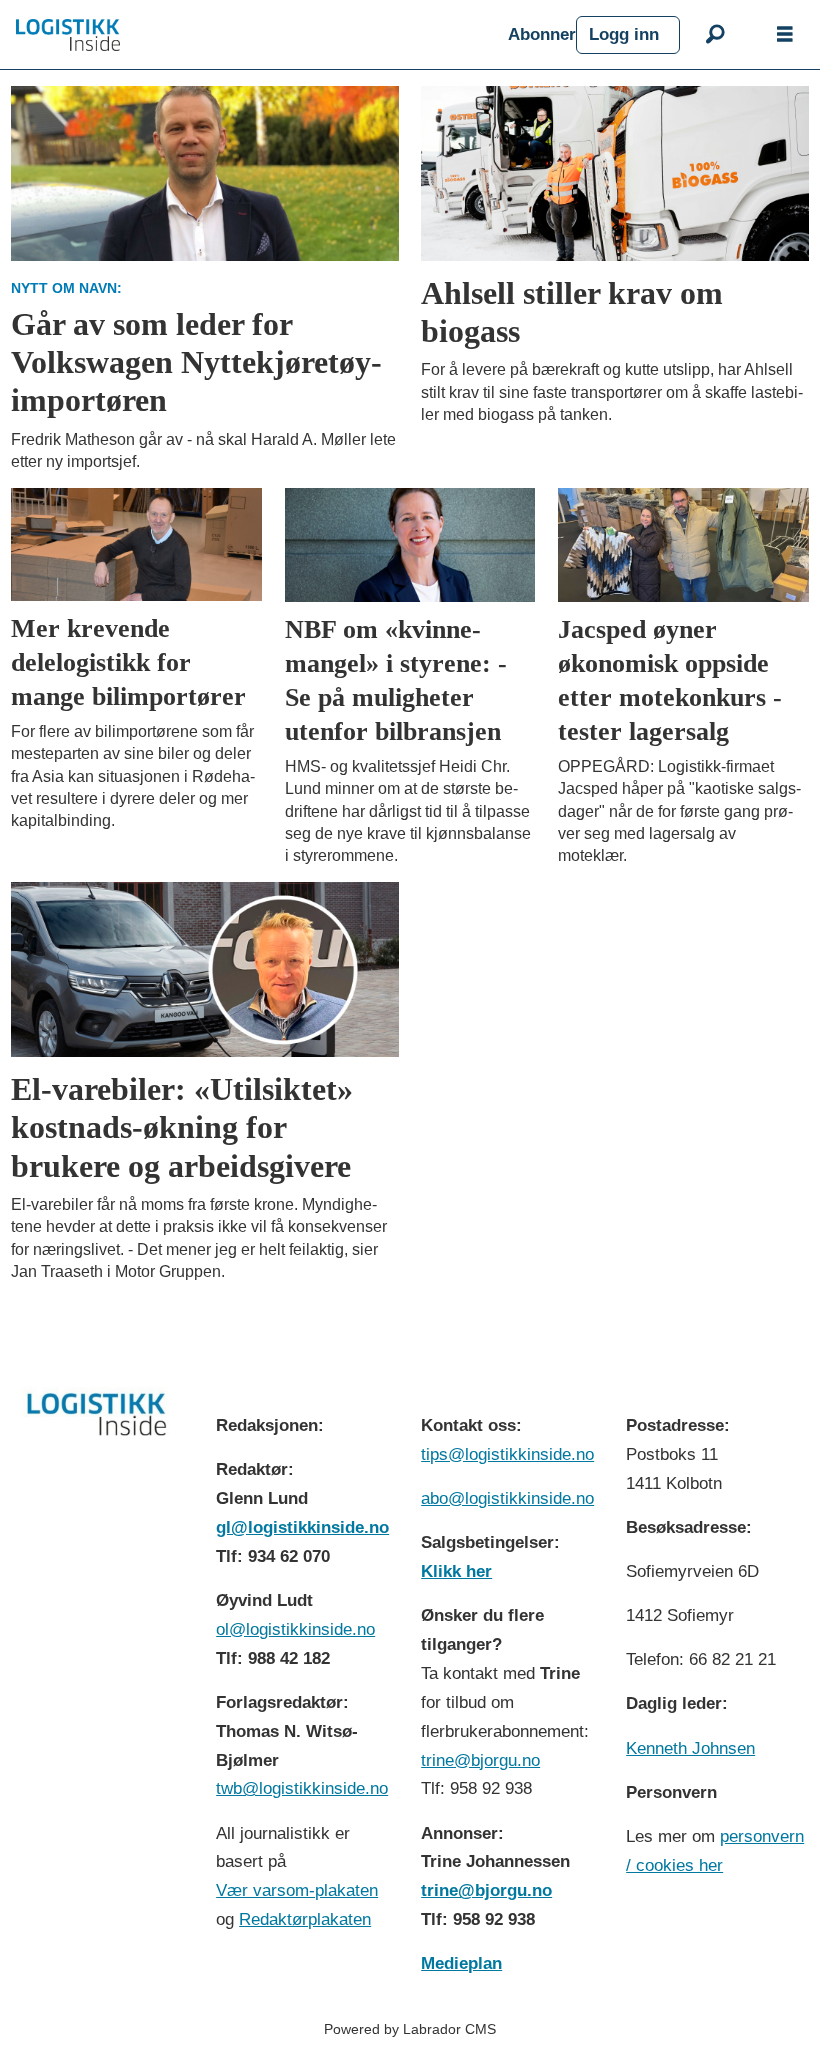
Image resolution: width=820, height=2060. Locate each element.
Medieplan (461, 1963)
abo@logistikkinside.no (507, 1498)
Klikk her (456, 1571)
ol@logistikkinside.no (295, 1629)
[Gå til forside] (254, 35)
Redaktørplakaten (305, 1919)
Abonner (542, 34)
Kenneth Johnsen (690, 1748)
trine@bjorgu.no (480, 1760)
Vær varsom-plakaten (297, 1890)
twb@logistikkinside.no (302, 1788)
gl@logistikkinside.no (302, 1527)
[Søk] (715, 35)
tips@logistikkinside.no (507, 1454)
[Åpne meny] (785, 35)
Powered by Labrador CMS (410, 2029)
